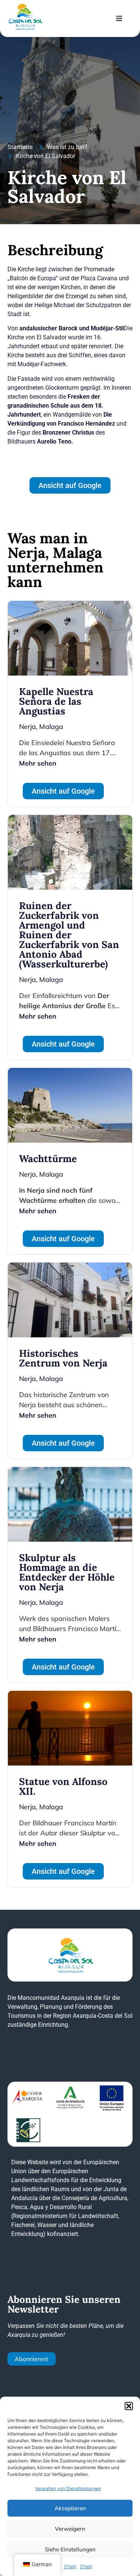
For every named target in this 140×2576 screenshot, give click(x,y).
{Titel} (70, 2566)
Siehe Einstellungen (70, 2549)
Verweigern (70, 2529)
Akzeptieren (70, 2508)
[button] (129, 2406)
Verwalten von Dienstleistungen (68, 2488)
